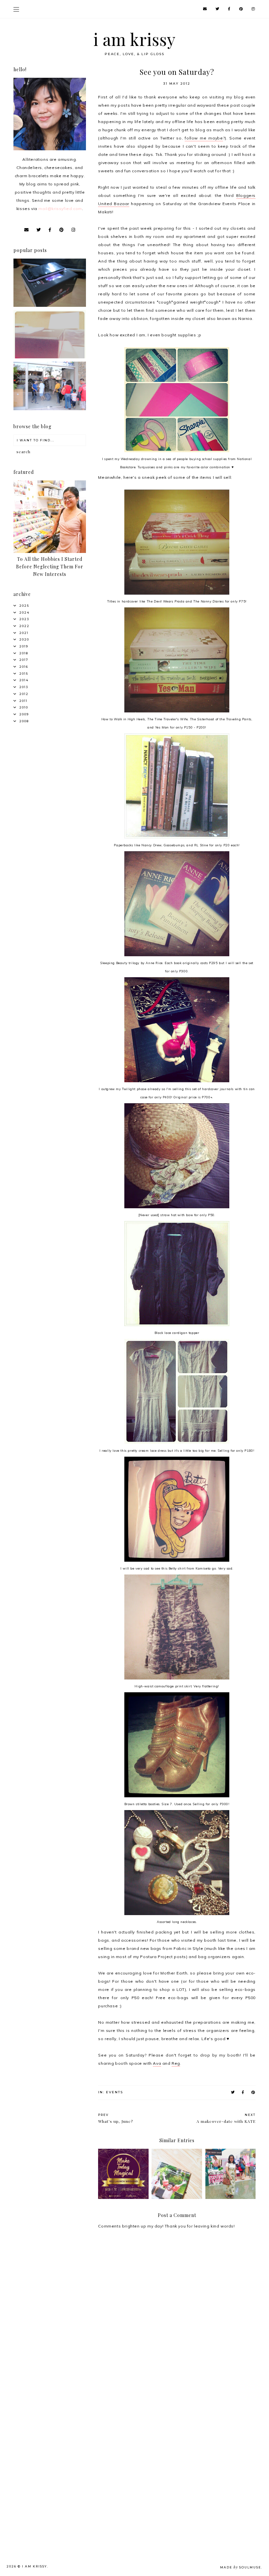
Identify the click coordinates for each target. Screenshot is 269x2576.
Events (114, 2092)
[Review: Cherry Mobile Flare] (50, 305)
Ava (157, 2063)
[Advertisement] (51, 2414)
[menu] (16, 9)
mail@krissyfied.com (60, 209)
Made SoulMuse (241, 2567)
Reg (176, 2063)
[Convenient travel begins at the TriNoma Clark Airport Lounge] (50, 409)
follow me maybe (204, 138)
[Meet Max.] (50, 357)
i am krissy (135, 39)
